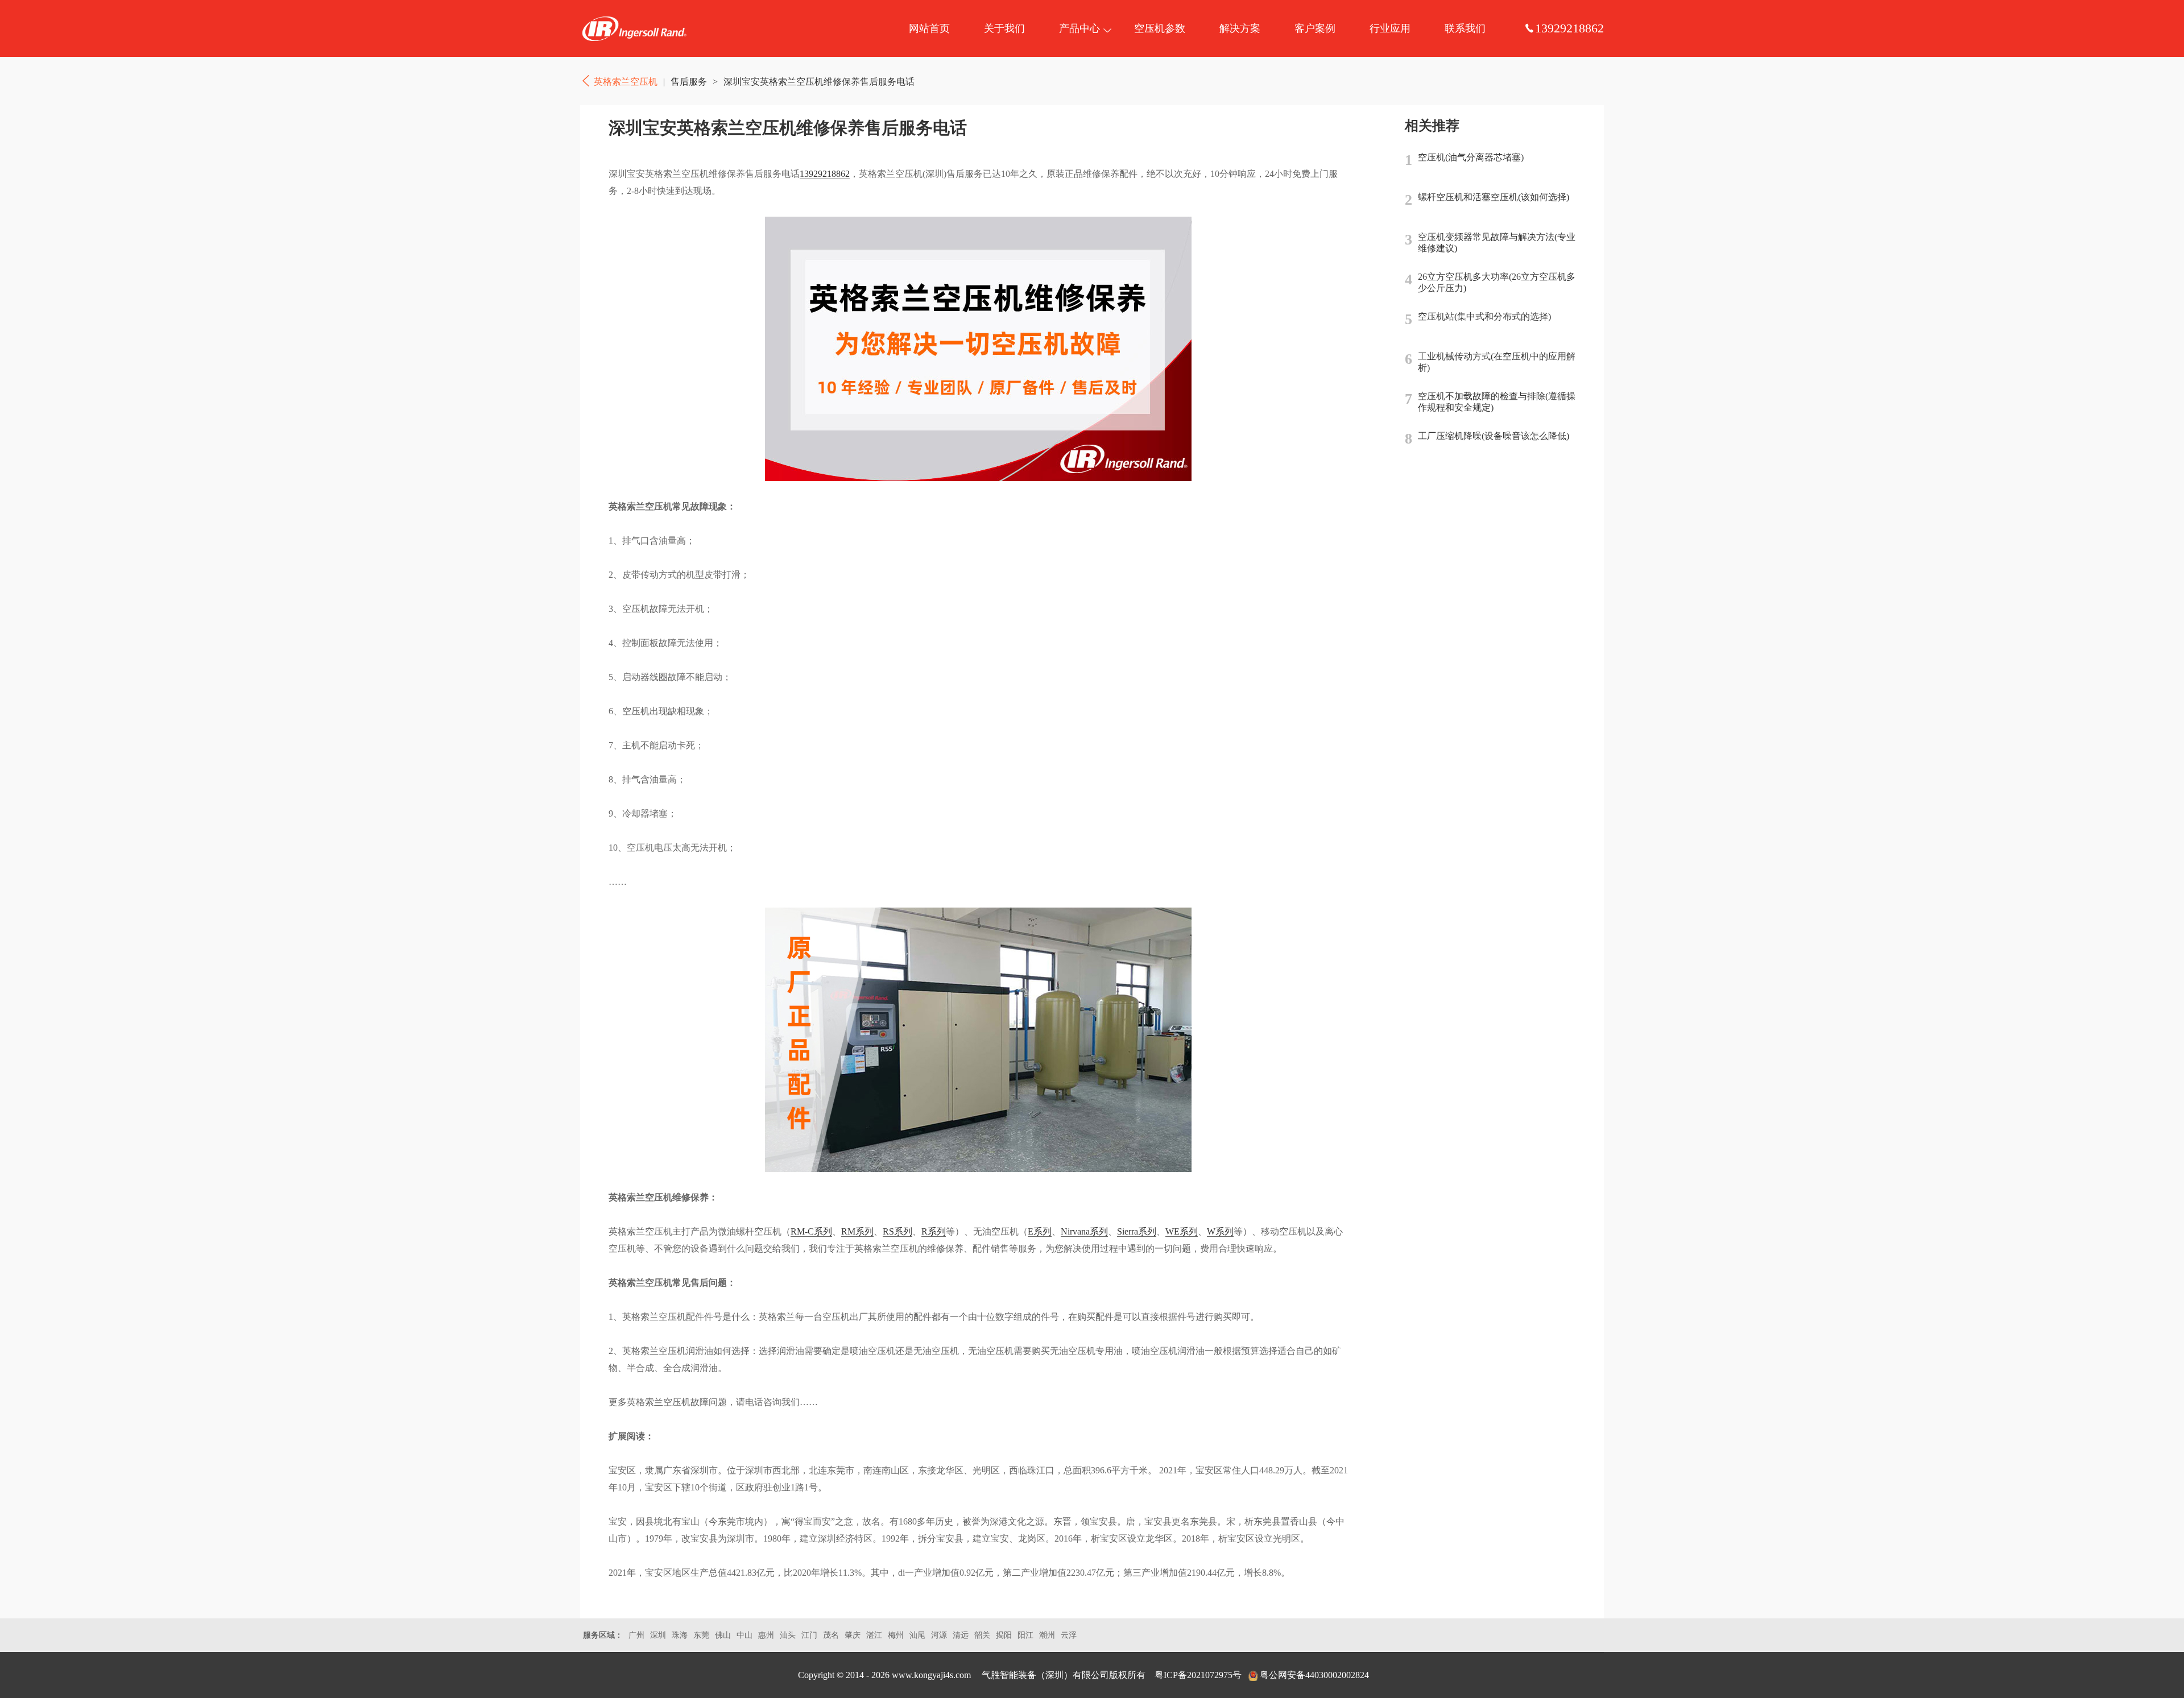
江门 (809, 1635)
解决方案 (1240, 28)
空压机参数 (1160, 28)
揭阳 (1004, 1635)
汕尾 (917, 1635)
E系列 (1040, 1231)
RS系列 (897, 1231)
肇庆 (853, 1635)
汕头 (788, 1635)
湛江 (874, 1635)
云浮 (1069, 1635)
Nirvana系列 (1084, 1231)
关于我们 (1004, 28)
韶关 (982, 1635)
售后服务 (689, 82)
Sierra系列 (1137, 1231)
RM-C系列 (811, 1231)
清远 (961, 1635)
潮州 (1047, 1635)
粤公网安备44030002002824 (1314, 1675)
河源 (939, 1635)
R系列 (934, 1231)
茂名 (831, 1635)
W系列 (1220, 1231)
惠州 (766, 1635)
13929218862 (825, 174)
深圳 (658, 1635)
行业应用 (1390, 28)
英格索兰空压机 (634, 28)
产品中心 (1079, 28)
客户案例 (1315, 28)
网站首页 (929, 28)
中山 (744, 1635)
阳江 (1025, 1635)
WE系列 (1182, 1231)
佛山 (723, 1635)
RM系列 (857, 1231)
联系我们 (1465, 28)
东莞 (701, 1635)
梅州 (896, 1635)
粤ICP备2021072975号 (1198, 1675)
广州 (636, 1635)
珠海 (680, 1635)
